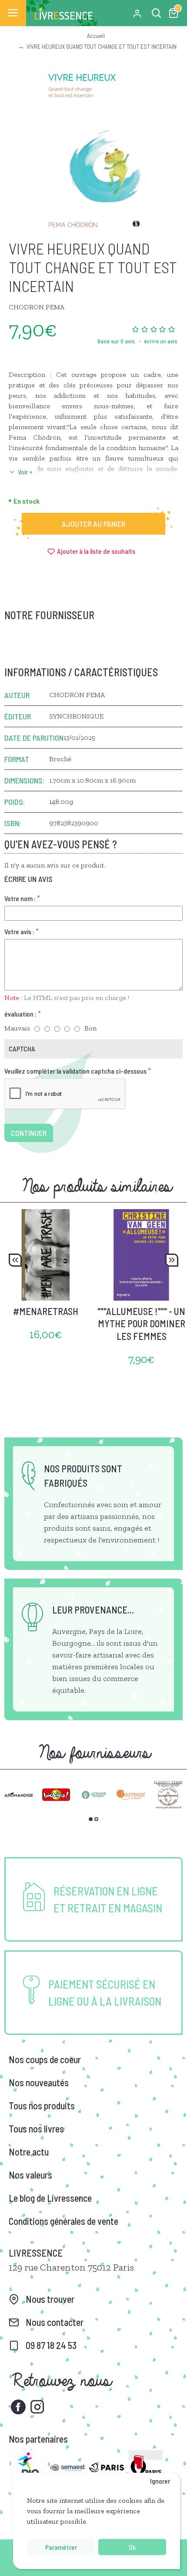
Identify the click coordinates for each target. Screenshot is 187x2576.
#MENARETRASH (46, 1311)
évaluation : (20, 1014)
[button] (15, 1260)
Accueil (96, 36)
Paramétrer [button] (61, 2547)
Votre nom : (20, 898)
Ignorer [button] (160, 2481)
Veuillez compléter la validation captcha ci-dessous (75, 1071)
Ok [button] (132, 2547)
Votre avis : (19, 931)
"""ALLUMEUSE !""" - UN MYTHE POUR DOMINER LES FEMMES (141, 1324)
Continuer (29, 1133)
